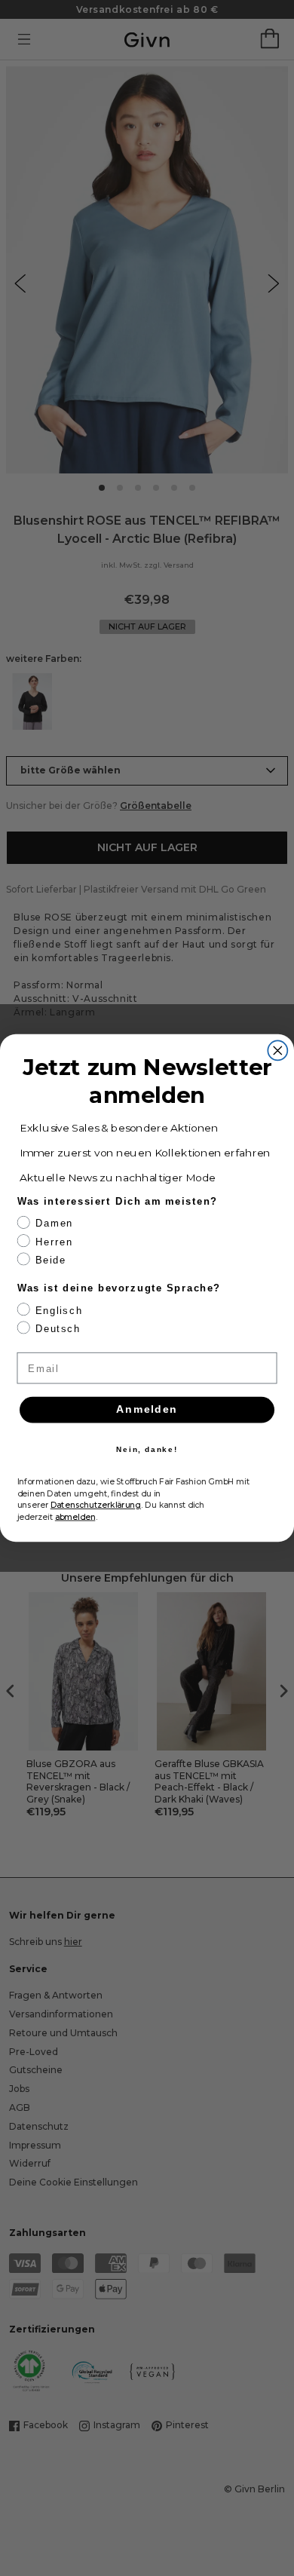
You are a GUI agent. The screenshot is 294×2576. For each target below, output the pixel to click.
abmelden (75, 1516)
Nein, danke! (147, 1449)
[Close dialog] (277, 1050)
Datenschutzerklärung (96, 1505)
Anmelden (147, 1409)
